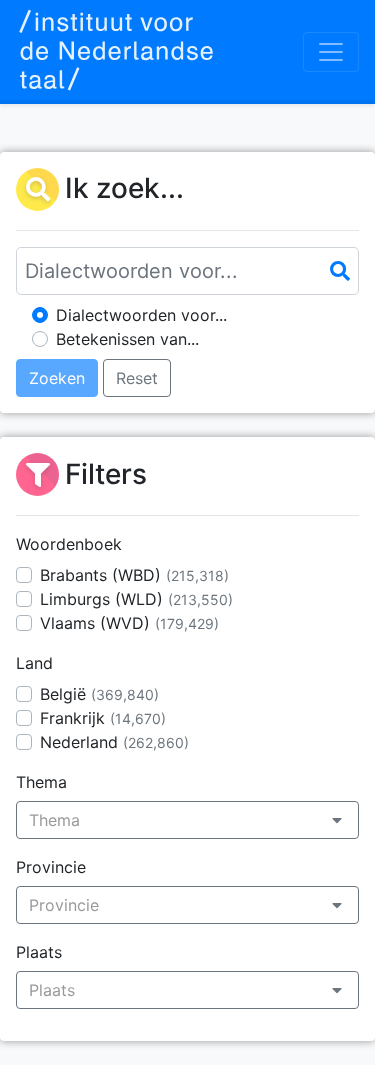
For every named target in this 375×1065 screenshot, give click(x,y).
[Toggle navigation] (331, 52)
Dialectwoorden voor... (141, 315)
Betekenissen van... (127, 339)
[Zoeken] (340, 271)
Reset (137, 378)
